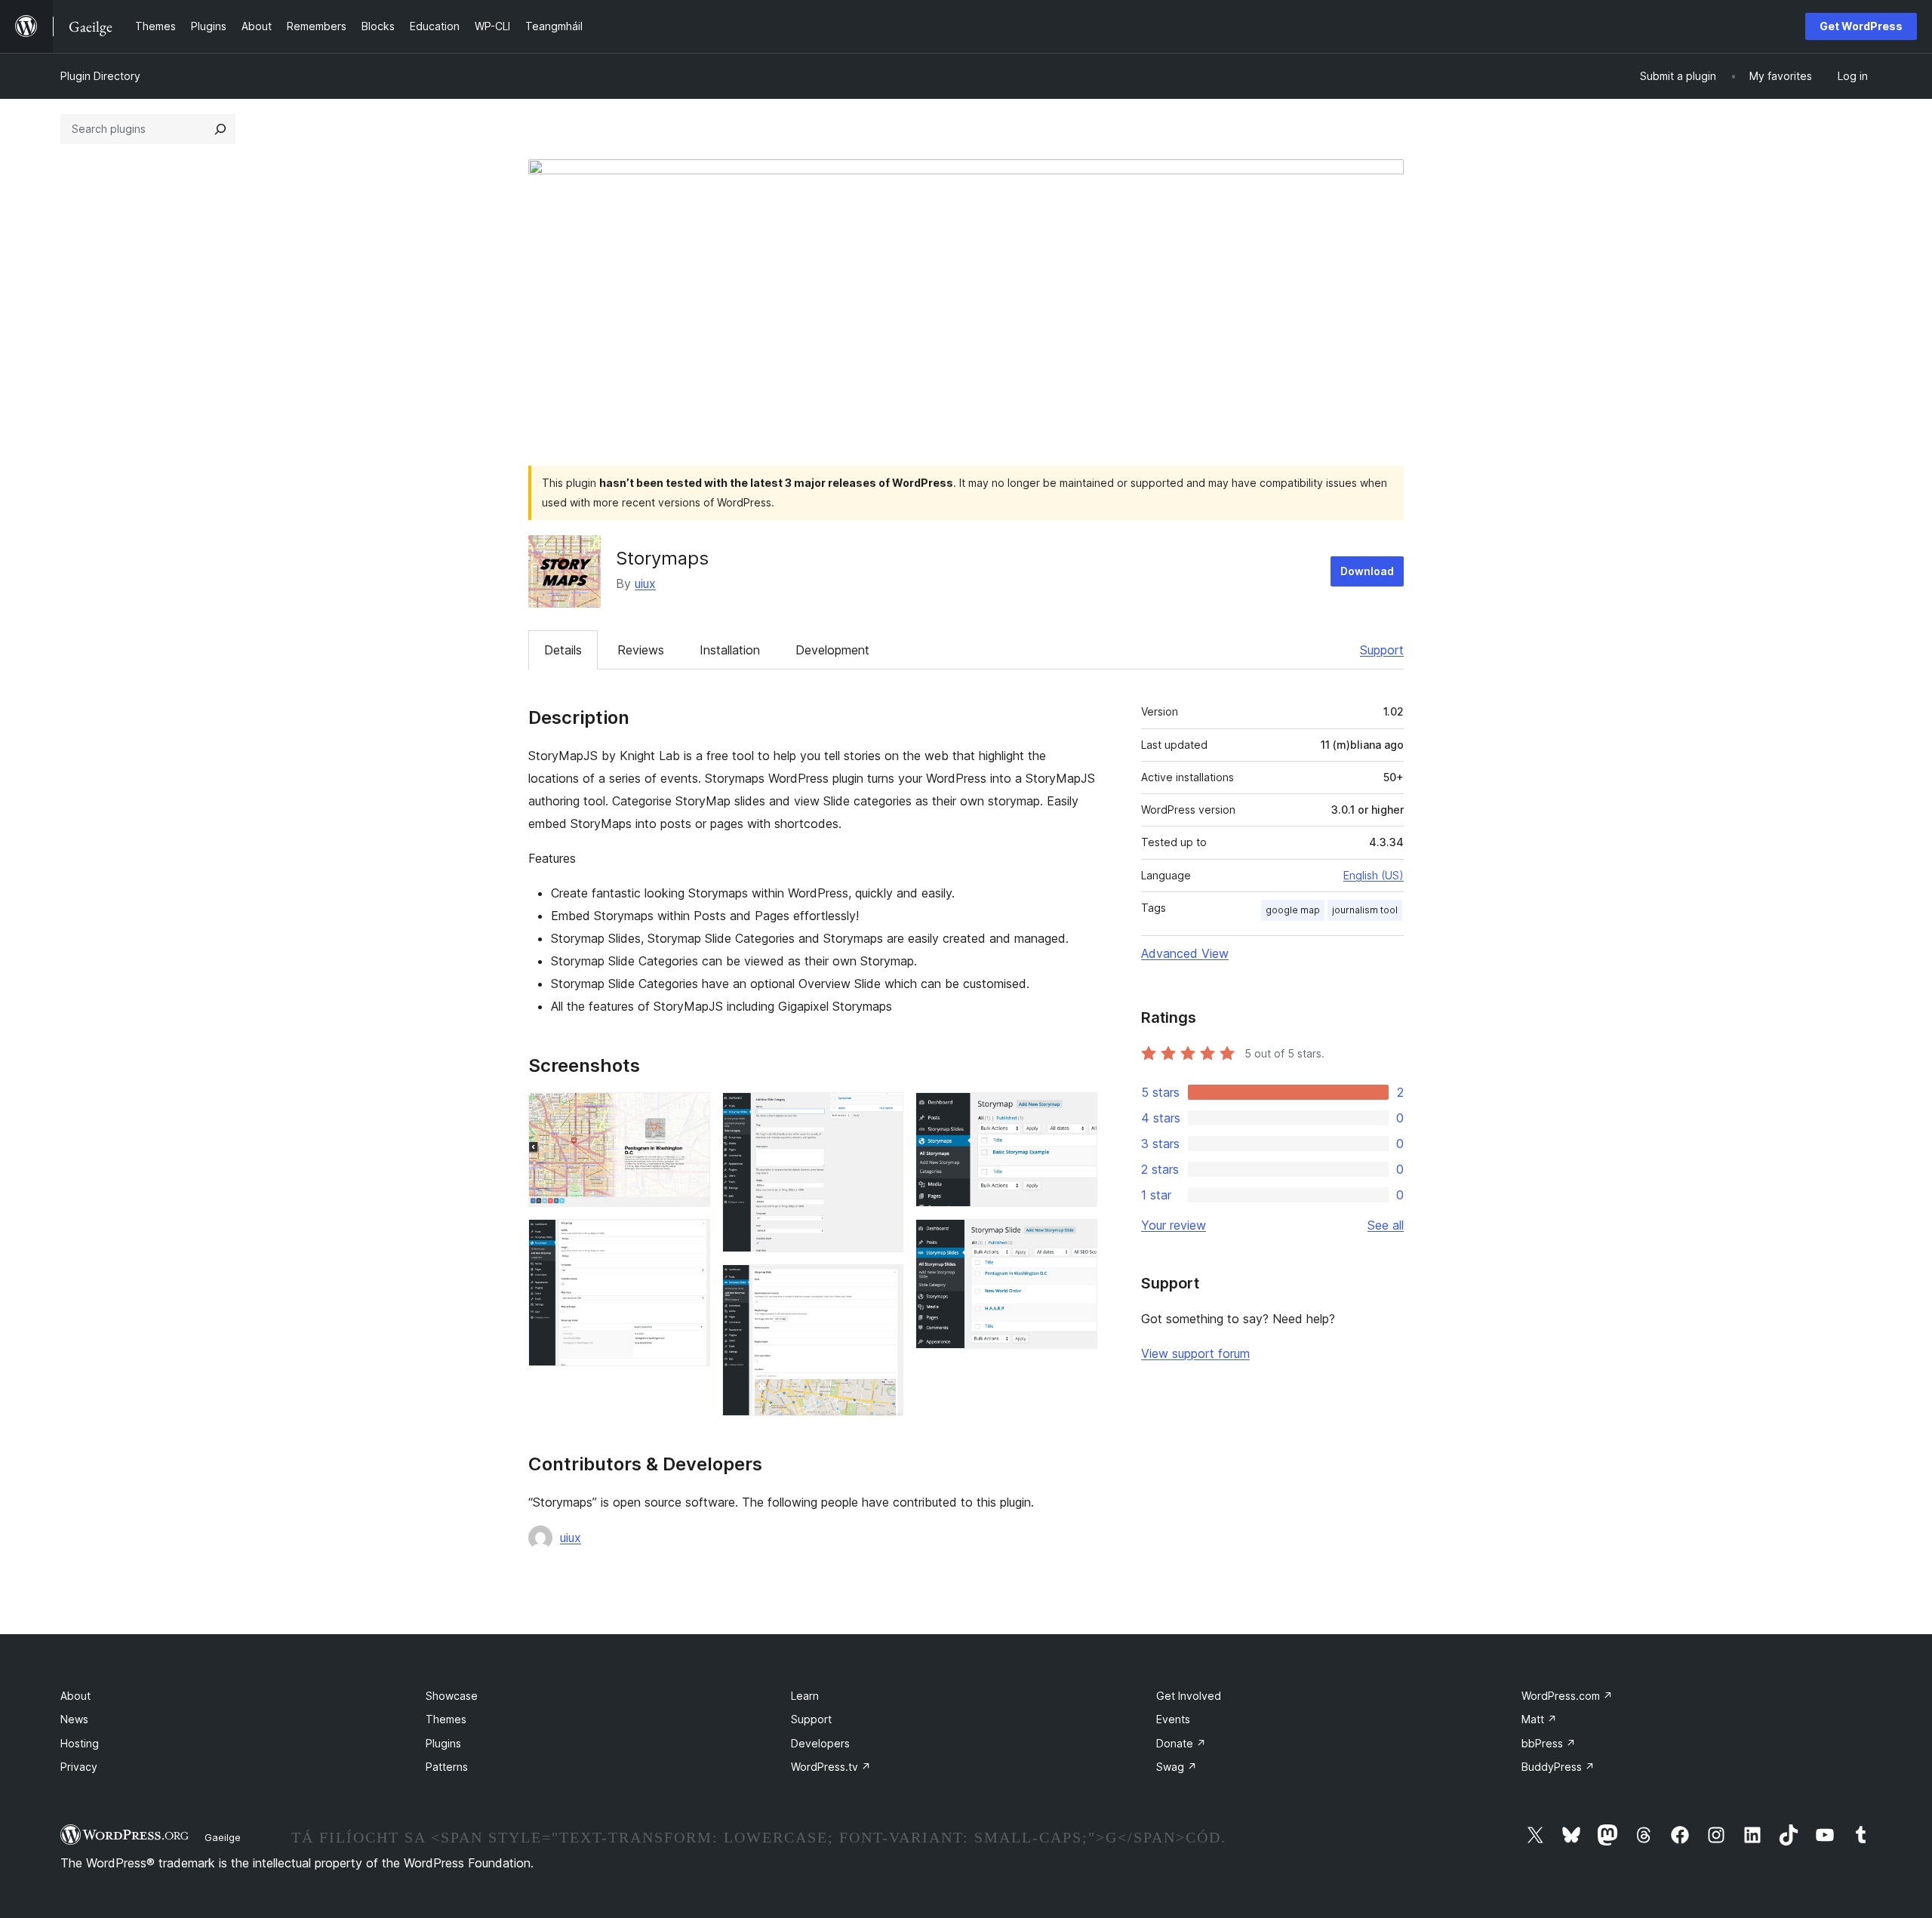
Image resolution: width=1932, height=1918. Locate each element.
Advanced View (1185, 953)
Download (1367, 571)
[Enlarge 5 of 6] (1077, 1113)
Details (563, 650)
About (75, 1696)
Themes (446, 1719)
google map (1293, 910)
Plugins (443, 1743)
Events (1173, 1719)
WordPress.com (1567, 1696)
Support (1382, 650)
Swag (1177, 1767)
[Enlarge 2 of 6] (690, 1239)
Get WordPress (1861, 26)
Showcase (452, 1696)
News (74, 1719)
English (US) (1374, 875)
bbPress (1549, 1743)
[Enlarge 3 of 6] (883, 1113)
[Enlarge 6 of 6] (1077, 1239)
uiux (645, 583)
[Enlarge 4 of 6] (883, 1285)
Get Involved (1189, 1696)
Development (832, 650)
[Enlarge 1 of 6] (690, 1113)
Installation (730, 650)
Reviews (641, 650)
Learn (805, 1696)
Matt (1539, 1719)
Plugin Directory (100, 76)
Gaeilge (223, 1837)
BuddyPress (1558, 1767)
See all (1386, 1225)
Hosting (80, 1743)
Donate (1181, 1743)
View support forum (1195, 1353)
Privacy (79, 1767)
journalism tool (1365, 910)
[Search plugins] (220, 129)
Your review (1174, 1225)
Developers (820, 1743)
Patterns (447, 1767)
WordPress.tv (831, 1767)
